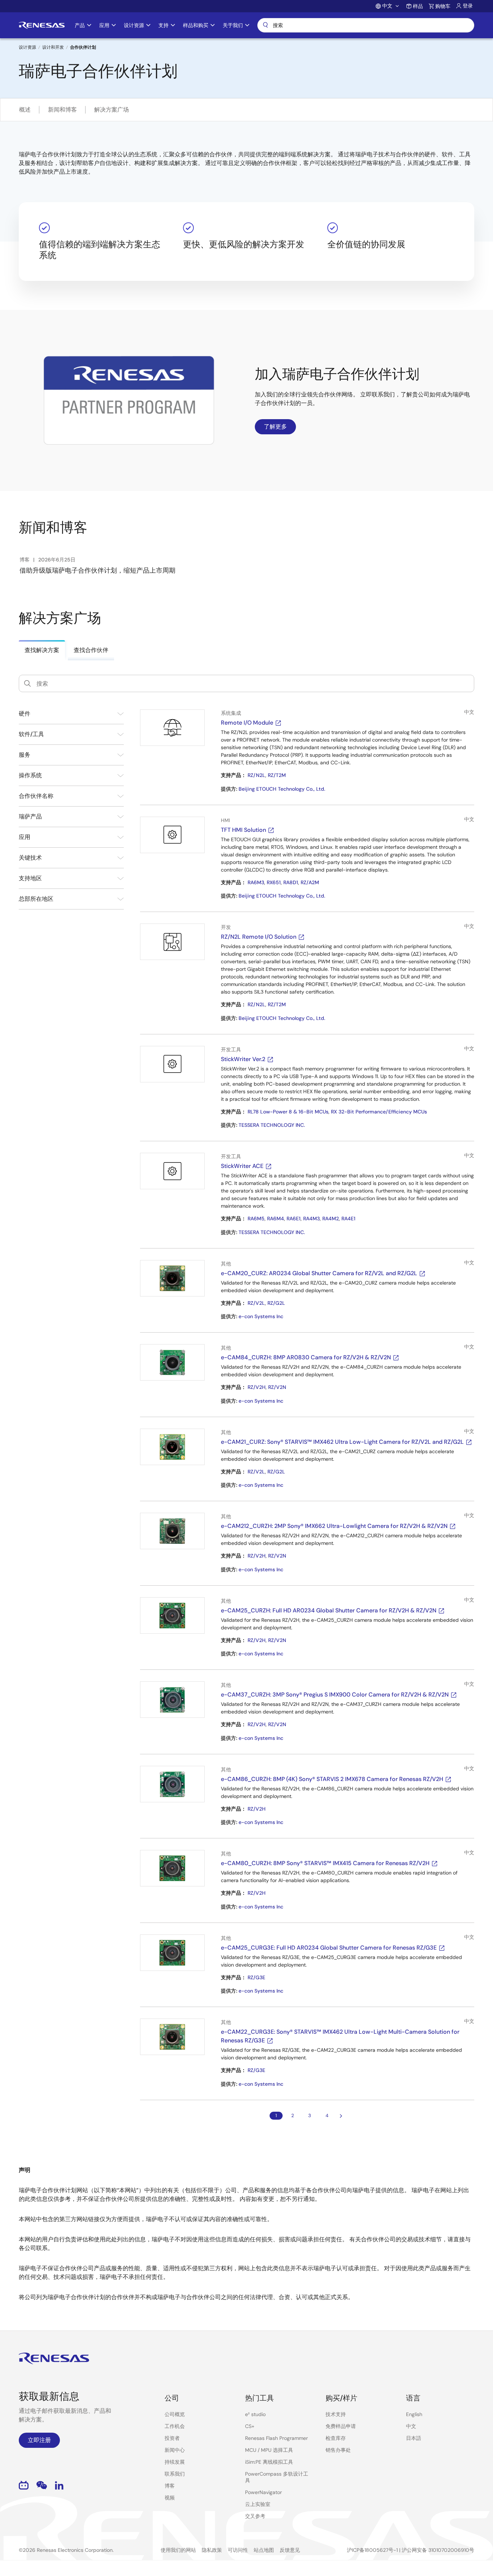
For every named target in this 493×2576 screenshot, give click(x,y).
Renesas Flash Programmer (276, 2438)
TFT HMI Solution (243, 830)
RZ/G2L (276, 1303)
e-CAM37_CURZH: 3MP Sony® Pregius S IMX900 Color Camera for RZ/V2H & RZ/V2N (335, 1695)
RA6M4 (276, 1219)
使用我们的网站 (178, 2550)
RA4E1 (348, 1219)
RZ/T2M (277, 775)
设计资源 (27, 47)
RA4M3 (311, 1219)
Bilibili (24, 2485)
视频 (170, 2498)
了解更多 (275, 427)
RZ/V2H (257, 1387)
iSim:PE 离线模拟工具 (269, 2462)
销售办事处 (338, 2450)
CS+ (250, 2426)
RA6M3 (256, 882)
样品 (418, 6)
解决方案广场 (112, 110)
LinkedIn (59, 2485)
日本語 (414, 2438)
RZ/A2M (310, 882)
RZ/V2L (256, 1303)
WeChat (42, 2485)
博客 (170, 2486)
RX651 (274, 882)
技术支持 (336, 2414)
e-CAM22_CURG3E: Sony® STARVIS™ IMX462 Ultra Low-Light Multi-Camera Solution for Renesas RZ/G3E (340, 2036)
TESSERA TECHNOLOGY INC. (272, 1125)
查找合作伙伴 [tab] (91, 650)
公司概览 (175, 2414)
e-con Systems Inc (261, 1316)
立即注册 (39, 2440)
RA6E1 (294, 1219)
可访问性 (238, 2550)
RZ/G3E (256, 1977)
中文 (411, 2426)
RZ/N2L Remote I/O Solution (259, 937)
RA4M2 (331, 1219)
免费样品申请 (341, 2426)
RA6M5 (256, 1219)
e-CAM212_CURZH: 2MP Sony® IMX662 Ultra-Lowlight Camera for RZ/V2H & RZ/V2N (334, 1526)
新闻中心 (175, 2450)
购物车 (443, 6)
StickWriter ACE (242, 1166)
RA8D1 (291, 882)
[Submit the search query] (27, 683)
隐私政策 (212, 2550)
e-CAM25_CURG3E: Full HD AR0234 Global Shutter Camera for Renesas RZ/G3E (329, 1948)
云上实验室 (258, 2504)
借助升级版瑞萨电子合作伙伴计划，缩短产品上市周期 (97, 570)
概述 (25, 110)
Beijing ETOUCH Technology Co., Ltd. (282, 789)
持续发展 (175, 2462)
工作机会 (175, 2426)
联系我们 (175, 2474)
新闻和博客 (62, 110)
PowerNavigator (263, 2492)
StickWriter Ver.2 (243, 1059)
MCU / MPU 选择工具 (269, 2450)
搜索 (366, 25)
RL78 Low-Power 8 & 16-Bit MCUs (288, 1112)
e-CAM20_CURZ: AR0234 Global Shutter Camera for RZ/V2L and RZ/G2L (319, 1273)
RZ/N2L (256, 775)
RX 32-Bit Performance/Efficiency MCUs (379, 1112)
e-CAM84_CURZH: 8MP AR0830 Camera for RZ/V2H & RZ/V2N (306, 1357)
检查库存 (336, 2438)
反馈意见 (290, 2550)
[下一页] (341, 2116)
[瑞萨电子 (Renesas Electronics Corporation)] (42, 25)
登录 (468, 6)
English (414, 2414)
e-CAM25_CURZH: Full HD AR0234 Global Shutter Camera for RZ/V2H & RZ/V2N (329, 1610)
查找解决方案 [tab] (42, 650)
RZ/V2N (277, 1387)
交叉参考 (255, 2516)
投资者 (172, 2438)
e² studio (255, 2414)
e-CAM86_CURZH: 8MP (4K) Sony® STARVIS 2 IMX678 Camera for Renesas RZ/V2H (332, 1779)
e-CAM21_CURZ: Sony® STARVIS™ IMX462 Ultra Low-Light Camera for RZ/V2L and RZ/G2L (342, 1442)
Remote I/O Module (247, 723)
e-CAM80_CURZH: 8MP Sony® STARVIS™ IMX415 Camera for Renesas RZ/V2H (325, 1863)
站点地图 (264, 2550)
